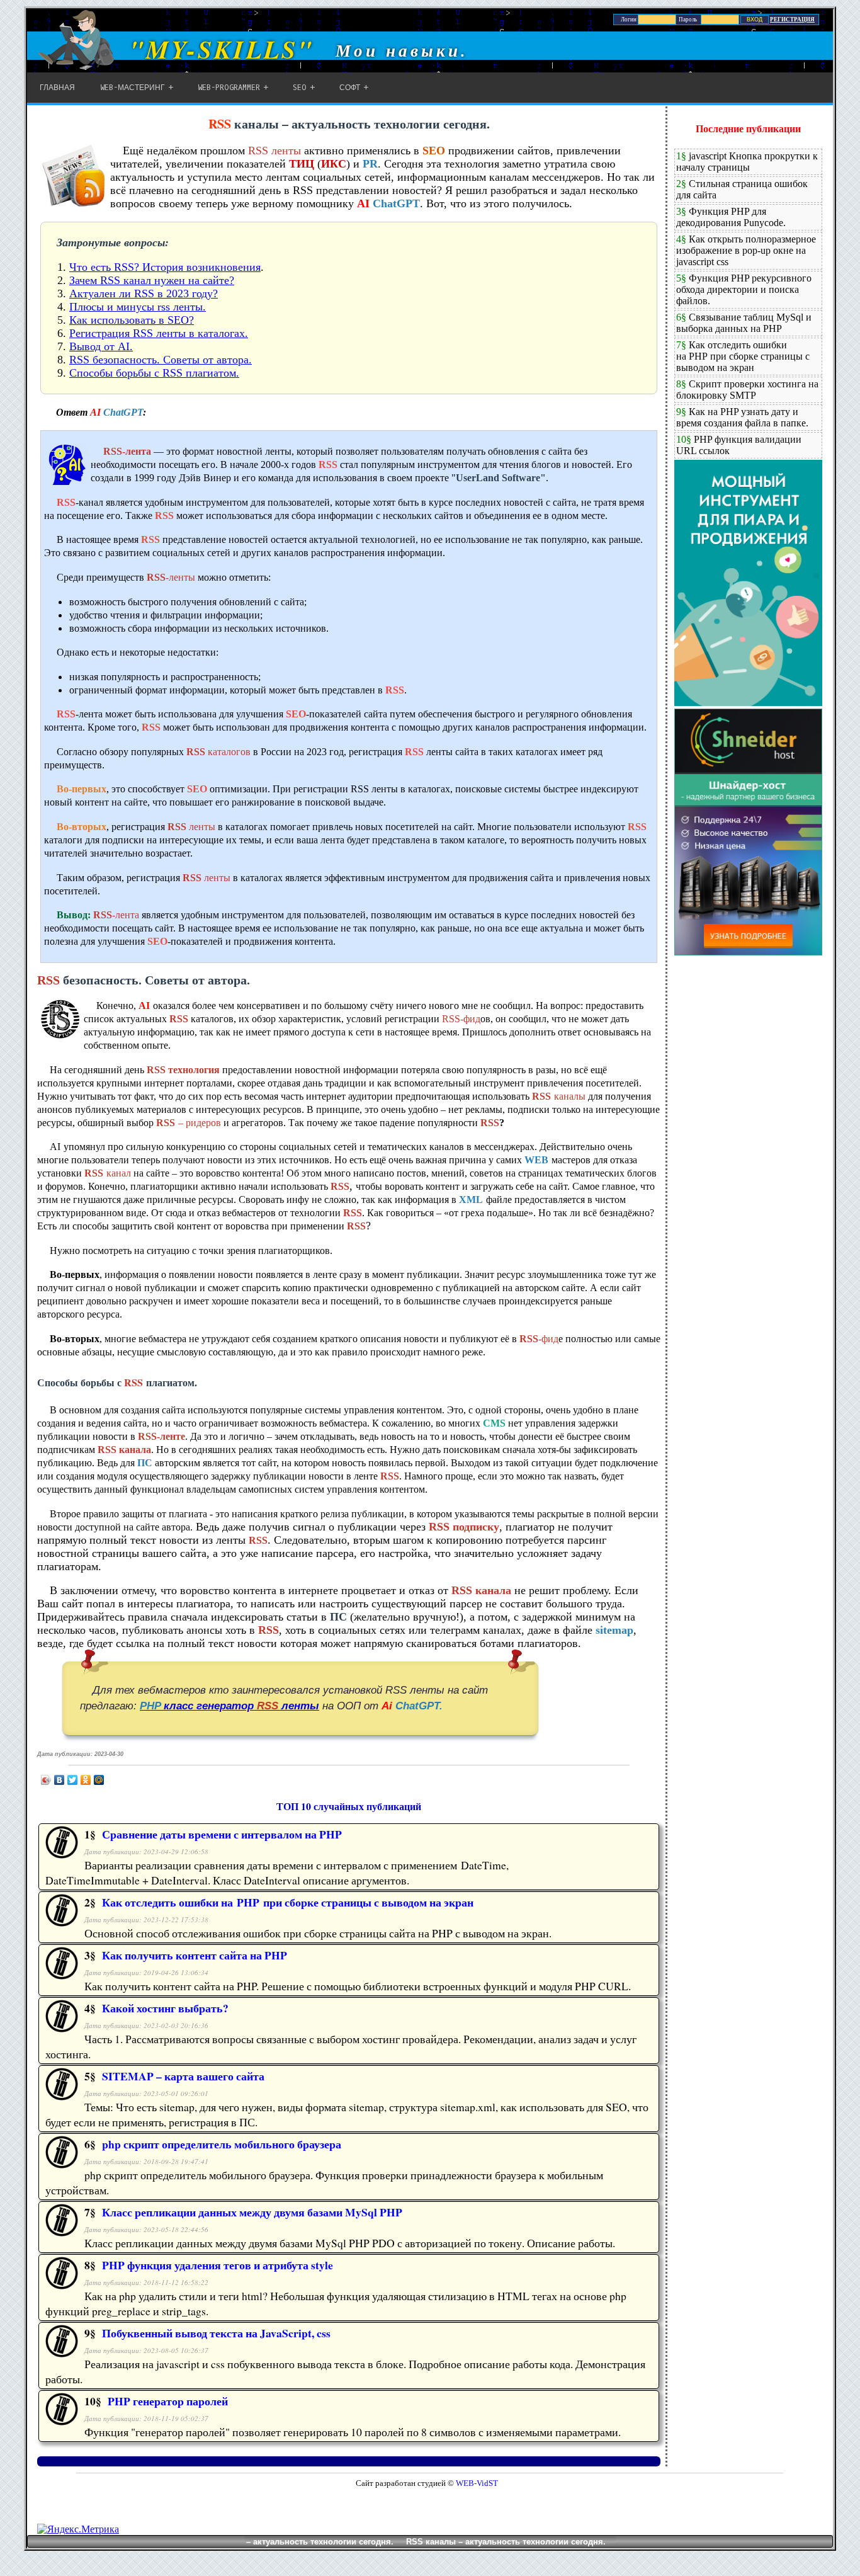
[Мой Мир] (99, 1780)
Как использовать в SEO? (132, 320)
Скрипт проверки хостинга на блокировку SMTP (747, 390)
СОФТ (350, 88)
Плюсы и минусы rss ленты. (138, 307)
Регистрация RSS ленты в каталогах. (159, 333)
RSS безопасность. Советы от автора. (161, 360)
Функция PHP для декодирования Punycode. (731, 217)
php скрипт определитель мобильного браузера (222, 2144)
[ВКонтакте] (59, 1780)
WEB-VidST (476, 2483)
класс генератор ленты (229, 1706)
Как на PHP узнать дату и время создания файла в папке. (742, 417)
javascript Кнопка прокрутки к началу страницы (747, 162)
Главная (57, 88)
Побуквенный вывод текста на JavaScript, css (216, 2333)
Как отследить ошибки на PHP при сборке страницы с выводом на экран (288, 1902)
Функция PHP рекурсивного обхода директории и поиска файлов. (744, 289)
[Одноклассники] (86, 1780)
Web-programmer (229, 88)
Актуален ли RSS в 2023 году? (144, 294)
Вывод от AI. (101, 346)
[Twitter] (73, 1780)
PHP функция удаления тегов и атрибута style (218, 2265)
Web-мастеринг (133, 88)
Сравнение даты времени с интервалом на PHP (222, 1834)
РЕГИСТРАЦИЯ (792, 20)
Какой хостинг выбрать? (165, 2008)
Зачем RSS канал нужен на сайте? (152, 280)
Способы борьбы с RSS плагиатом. (154, 373)
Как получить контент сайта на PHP (195, 1955)
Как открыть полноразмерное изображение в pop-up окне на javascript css (746, 250)
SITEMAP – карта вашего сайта (183, 2076)
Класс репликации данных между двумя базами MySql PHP (252, 2212)
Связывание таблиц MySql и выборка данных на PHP (744, 323)
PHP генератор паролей (168, 2401)
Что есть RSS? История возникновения (165, 267)
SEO (300, 88)
